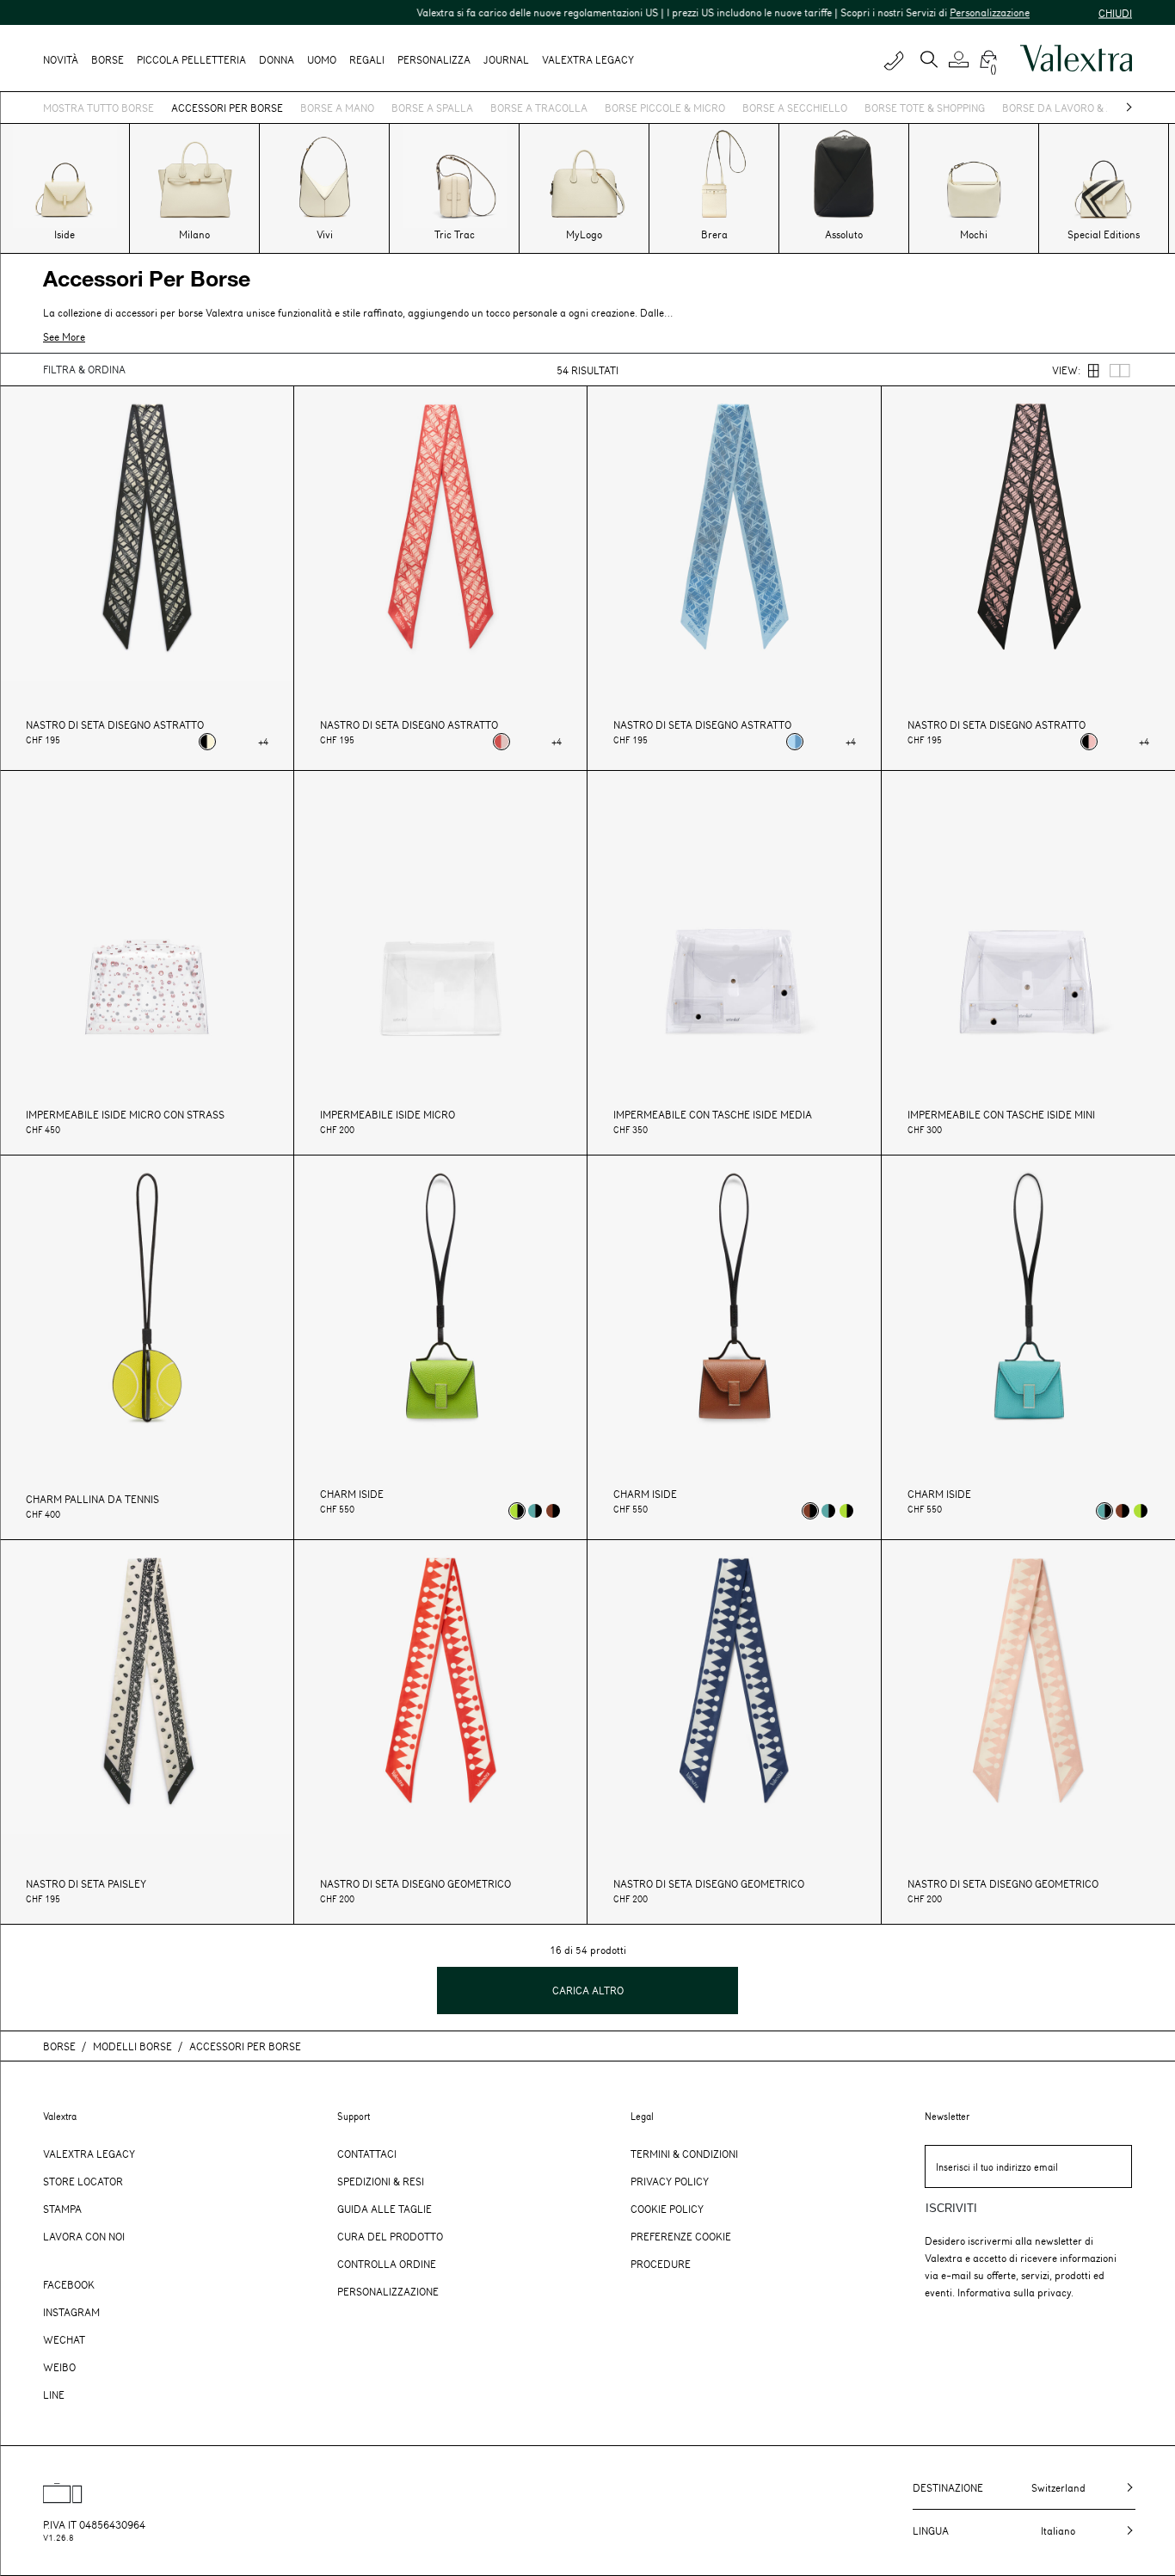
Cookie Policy (667, 2209)
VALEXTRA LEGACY (588, 59)
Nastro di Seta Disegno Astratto (115, 725)
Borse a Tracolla (539, 108)
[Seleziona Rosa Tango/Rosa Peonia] (501, 742)
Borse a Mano (337, 108)
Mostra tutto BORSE (98, 108)
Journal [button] (506, 59)
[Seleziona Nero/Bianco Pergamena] (207, 742)
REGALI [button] (367, 59)
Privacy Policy (670, 2181)
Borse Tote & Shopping (925, 108)
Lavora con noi (84, 2236)
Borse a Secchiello (795, 108)
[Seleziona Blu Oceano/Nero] (535, 1511)
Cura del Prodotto (390, 2236)
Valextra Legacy (89, 2154)
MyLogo (584, 234)
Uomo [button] (322, 59)
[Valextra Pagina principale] (1076, 59)
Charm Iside (352, 1494)
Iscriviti (951, 2208)
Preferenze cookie (681, 2236)
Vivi (325, 234)
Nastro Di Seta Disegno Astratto (409, 725)
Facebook (69, 2284)
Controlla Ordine (387, 2264)
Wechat (64, 2339)
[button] (961, 59)
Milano (194, 234)
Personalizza (434, 59)
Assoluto (844, 234)
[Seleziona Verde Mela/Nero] (517, 1511)
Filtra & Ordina (84, 369)
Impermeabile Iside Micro (388, 1115)
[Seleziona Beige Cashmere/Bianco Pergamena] (225, 742)
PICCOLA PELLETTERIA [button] (191, 59)
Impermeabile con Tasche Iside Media (713, 1115)
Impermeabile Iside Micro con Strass (125, 1115)
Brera (714, 234)
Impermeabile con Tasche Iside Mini (1001, 1115)
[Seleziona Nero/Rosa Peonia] (1089, 742)
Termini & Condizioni (684, 2154)
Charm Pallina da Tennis (92, 1499)
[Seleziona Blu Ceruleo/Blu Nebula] (795, 742)
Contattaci (367, 2154)
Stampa (62, 2209)
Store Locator (83, 2181)
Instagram (71, 2312)
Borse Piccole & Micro (665, 108)
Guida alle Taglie (384, 2209)
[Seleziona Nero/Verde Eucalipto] (243, 742)
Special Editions (1104, 234)
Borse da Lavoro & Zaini (1067, 108)
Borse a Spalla (432, 108)
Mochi (974, 234)
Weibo (59, 2367)
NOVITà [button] (61, 59)
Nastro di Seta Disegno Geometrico (415, 1884)
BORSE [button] (108, 59)
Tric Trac (455, 234)
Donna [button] (277, 59)
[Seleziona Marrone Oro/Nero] (553, 1511)
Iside (65, 234)
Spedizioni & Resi (381, 2181)
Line (54, 2394)
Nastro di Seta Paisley (86, 1884)
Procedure (661, 2264)
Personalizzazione (943, 12)
